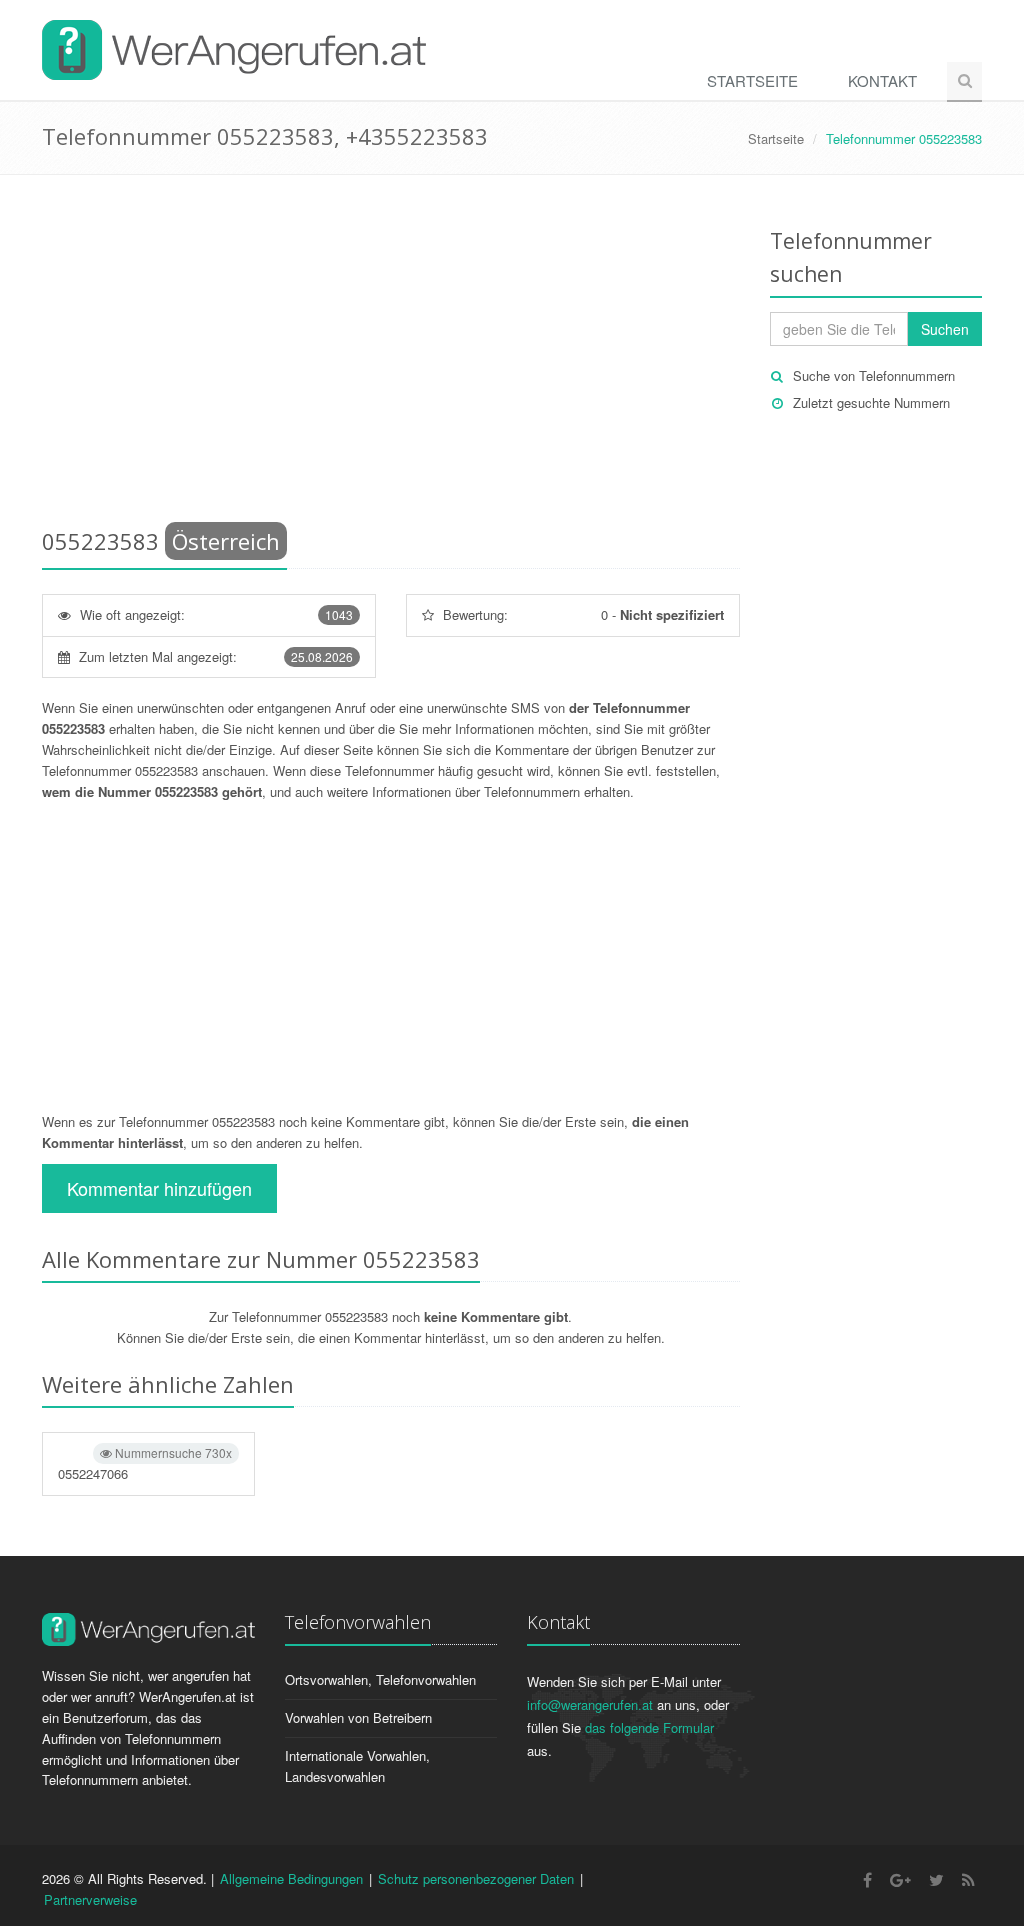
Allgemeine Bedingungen (291, 1878)
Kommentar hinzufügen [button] (159, 1188)
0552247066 (145, 1463)
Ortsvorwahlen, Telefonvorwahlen (380, 1679)
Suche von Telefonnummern (874, 375)
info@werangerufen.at (590, 1704)
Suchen (945, 329)
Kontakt (882, 80)
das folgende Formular (649, 1727)
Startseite (752, 80)
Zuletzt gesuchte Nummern (871, 402)
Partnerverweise (90, 1899)
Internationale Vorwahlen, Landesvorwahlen (357, 1766)
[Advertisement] (391, 355)
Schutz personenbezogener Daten (476, 1878)
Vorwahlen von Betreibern (358, 1717)
